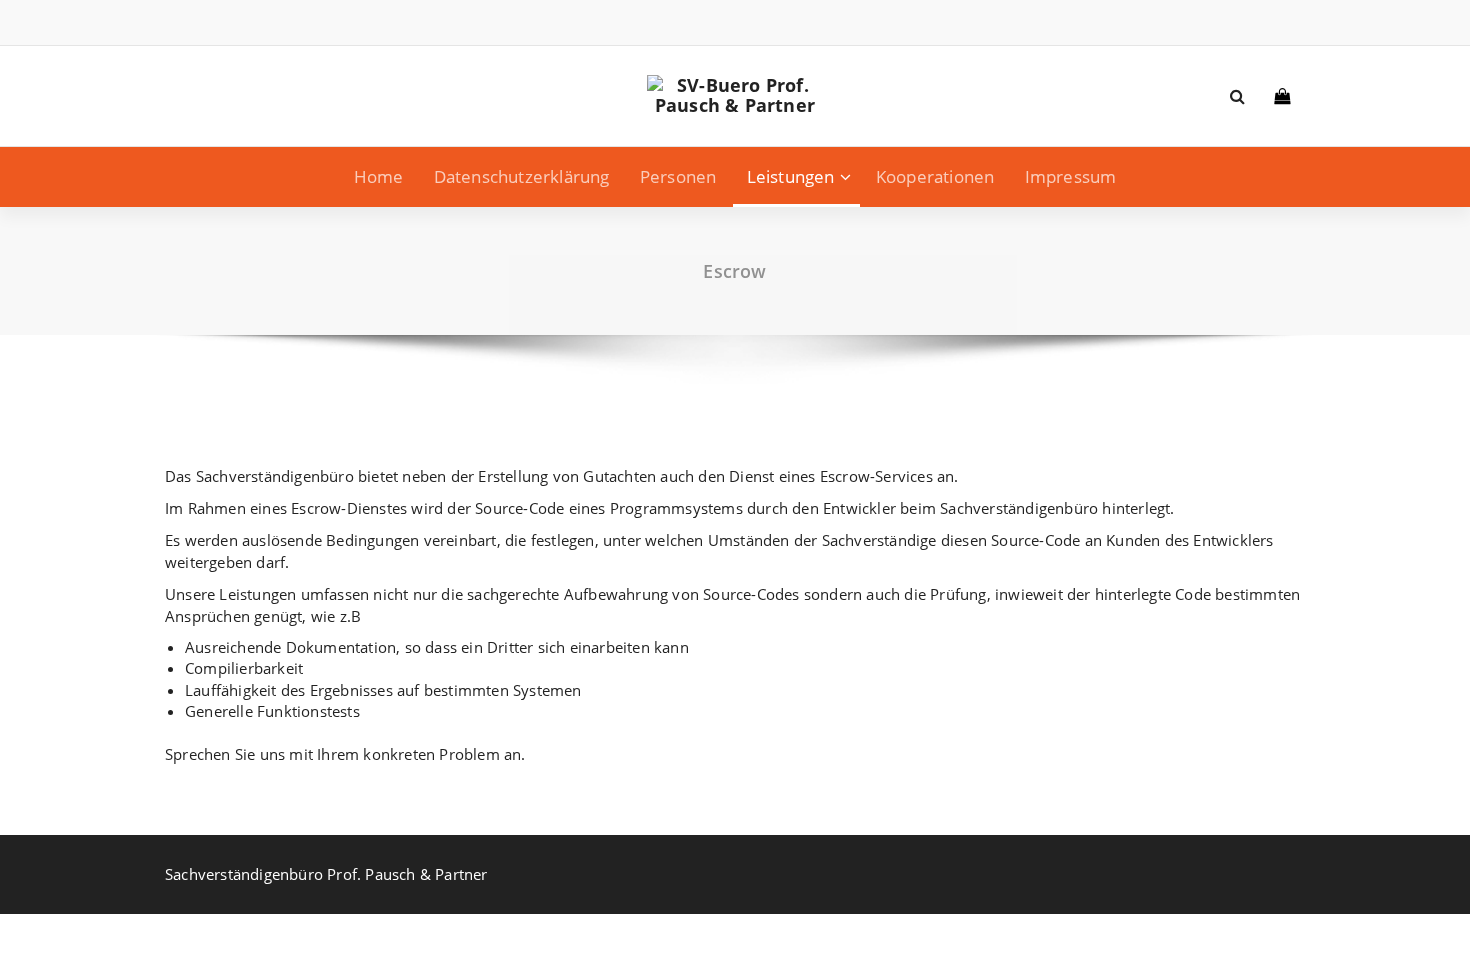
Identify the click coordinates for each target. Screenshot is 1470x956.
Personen (678, 176)
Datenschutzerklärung (522, 176)
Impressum (1071, 176)
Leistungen (791, 176)
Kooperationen (935, 176)
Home (379, 176)
